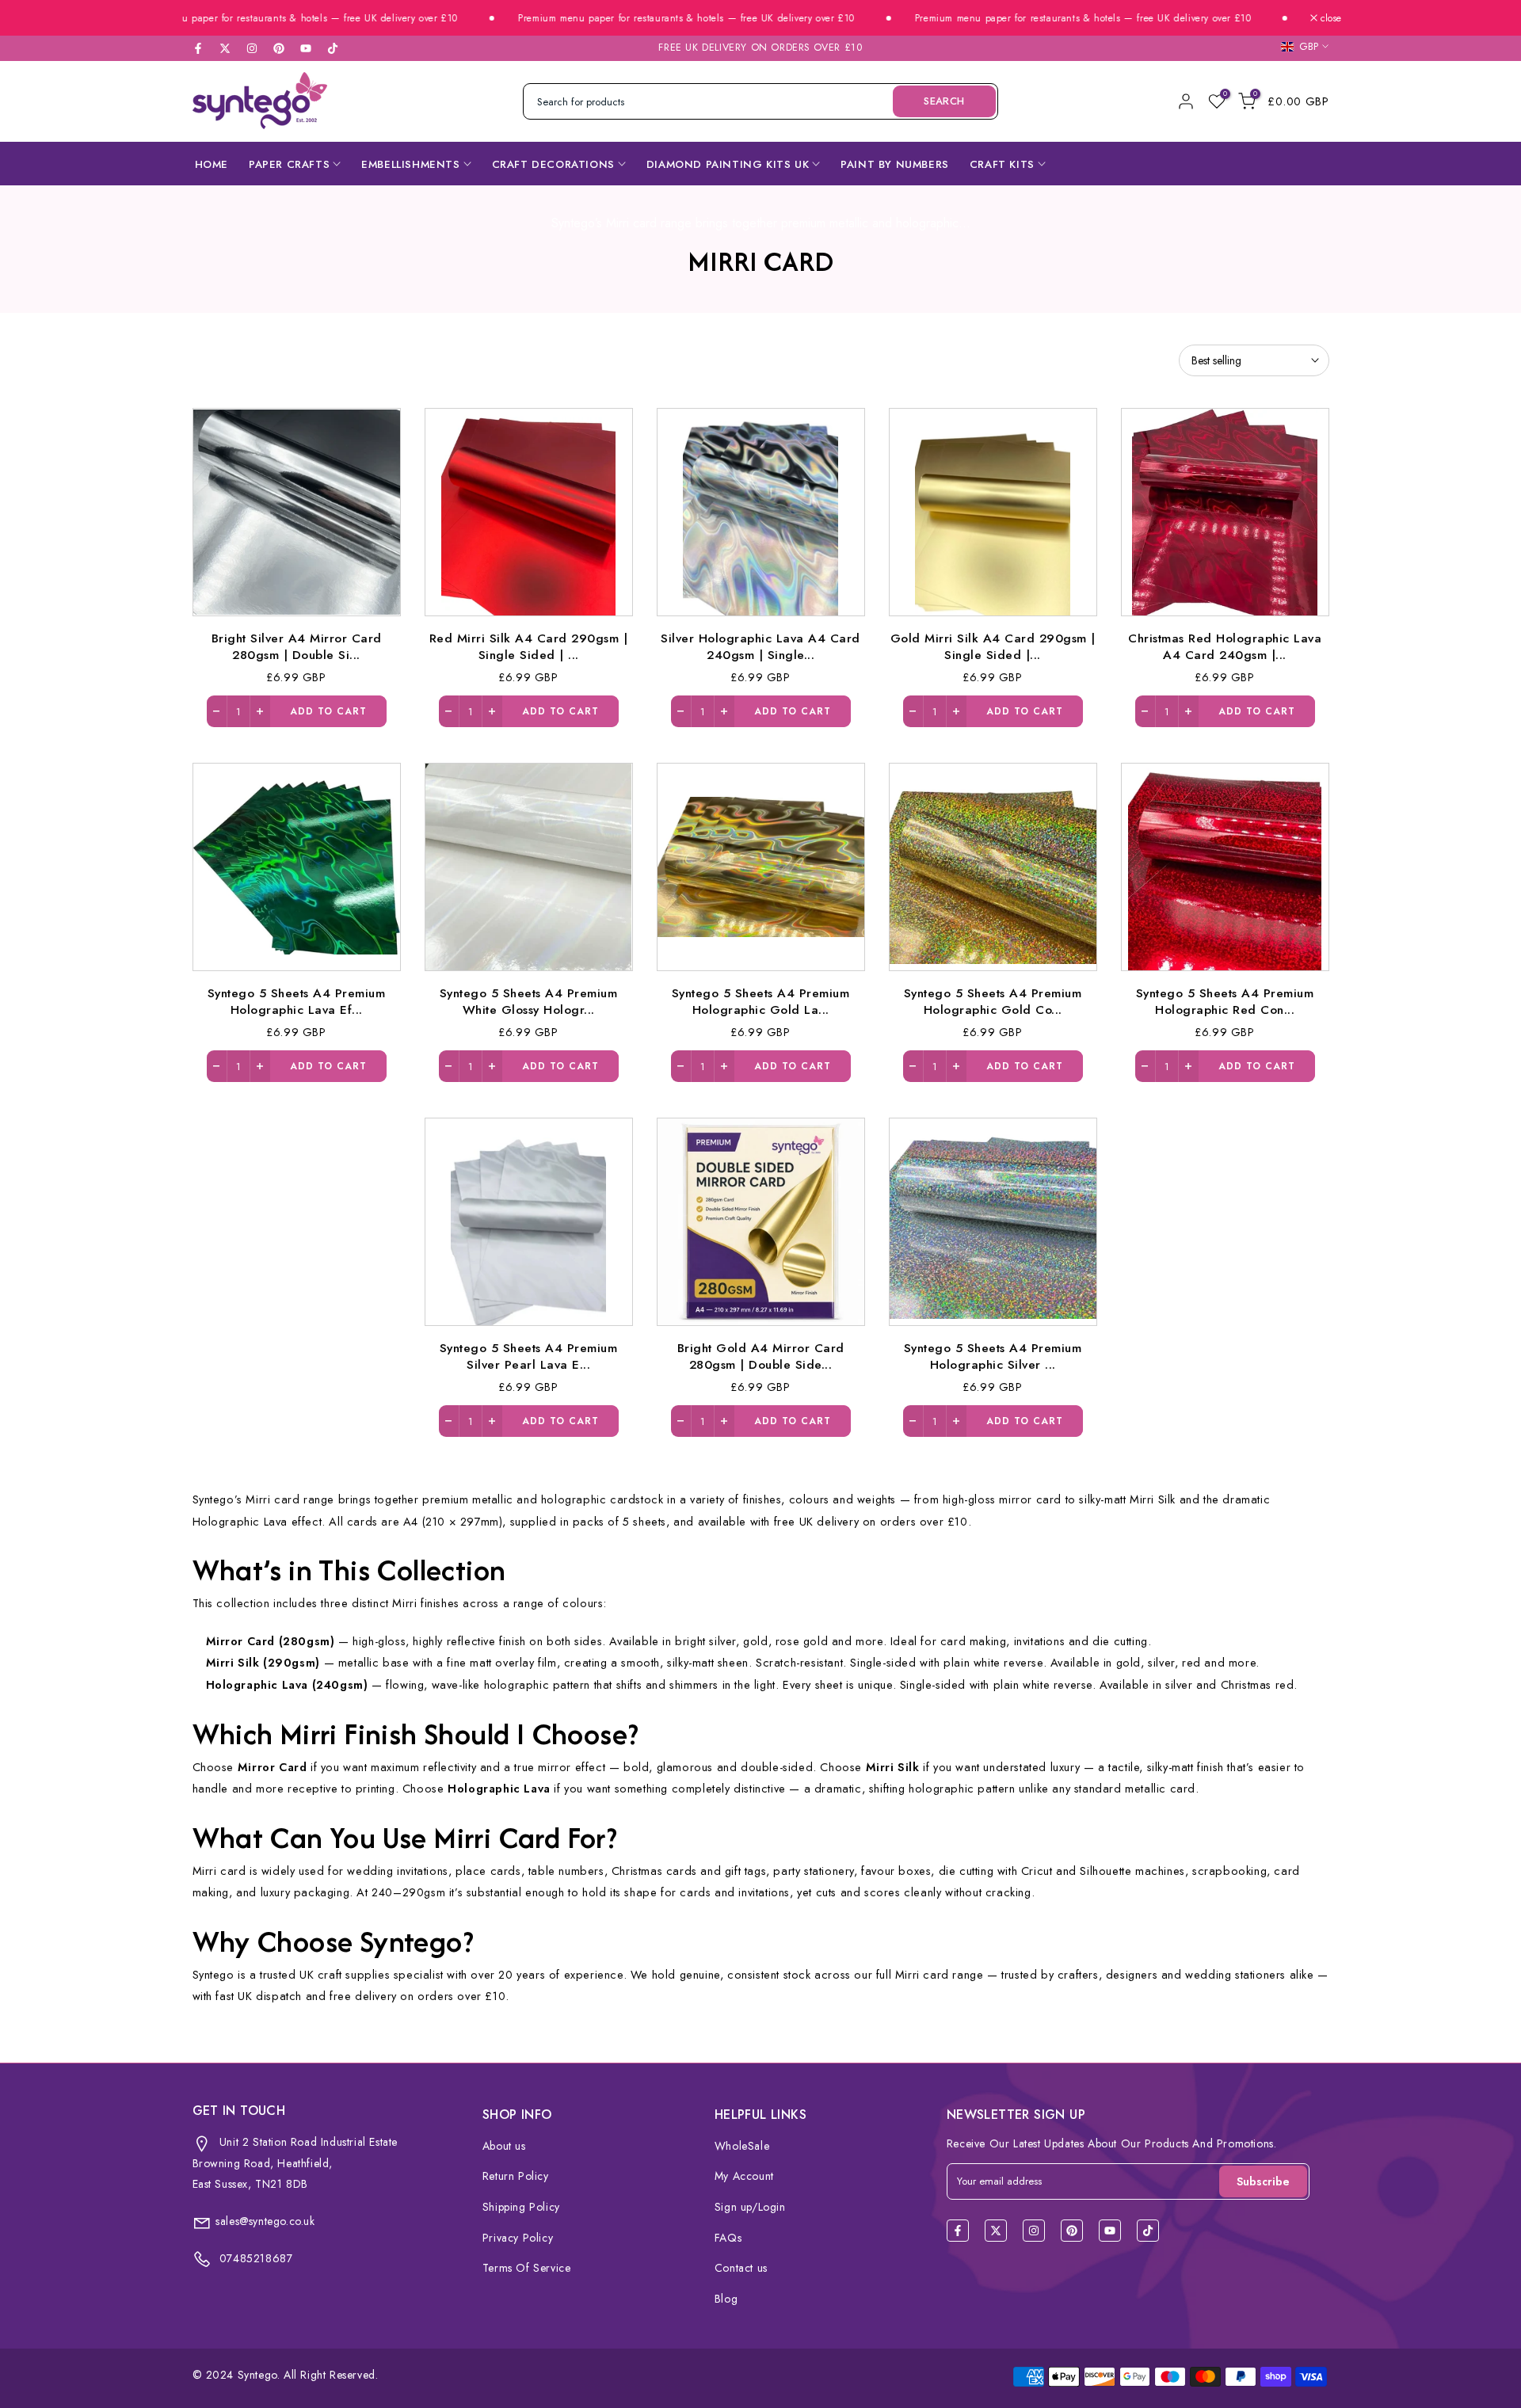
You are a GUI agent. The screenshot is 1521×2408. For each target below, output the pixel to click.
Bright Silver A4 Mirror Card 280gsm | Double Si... (297, 646)
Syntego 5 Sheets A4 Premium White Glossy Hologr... (529, 1001)
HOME (212, 164)
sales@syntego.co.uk (265, 2221)
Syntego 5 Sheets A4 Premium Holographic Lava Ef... (297, 1001)
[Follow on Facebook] (198, 48)
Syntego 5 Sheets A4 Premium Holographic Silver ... (993, 1356)
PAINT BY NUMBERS (895, 164)
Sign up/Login (750, 2207)
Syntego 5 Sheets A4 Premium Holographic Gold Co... (993, 1001)
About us (504, 2146)
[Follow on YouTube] (306, 48)
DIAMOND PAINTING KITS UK (728, 164)
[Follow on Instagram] (252, 48)
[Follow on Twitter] (225, 48)
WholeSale (742, 2146)
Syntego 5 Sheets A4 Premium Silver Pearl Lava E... (529, 1356)
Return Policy (516, 2176)
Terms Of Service (527, 2268)
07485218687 (254, 2258)
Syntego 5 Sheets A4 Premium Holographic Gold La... (761, 1001)
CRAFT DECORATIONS (553, 164)
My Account (744, 2176)
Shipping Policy (521, 2207)
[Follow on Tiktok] (333, 48)
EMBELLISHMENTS (410, 164)
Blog (726, 2299)
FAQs (728, 2238)
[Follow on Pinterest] (279, 48)
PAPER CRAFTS (289, 164)
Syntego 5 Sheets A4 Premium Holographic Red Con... (1225, 1001)
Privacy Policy (518, 2238)
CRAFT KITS (1002, 164)
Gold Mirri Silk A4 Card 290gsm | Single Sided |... (993, 646)
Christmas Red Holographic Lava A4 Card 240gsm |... (1225, 646)
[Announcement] (239, 19)
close (1329, 18)
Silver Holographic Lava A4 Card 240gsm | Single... (760, 646)
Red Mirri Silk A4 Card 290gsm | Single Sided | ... (529, 646)
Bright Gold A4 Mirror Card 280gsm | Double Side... (761, 1356)
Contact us (741, 2268)
